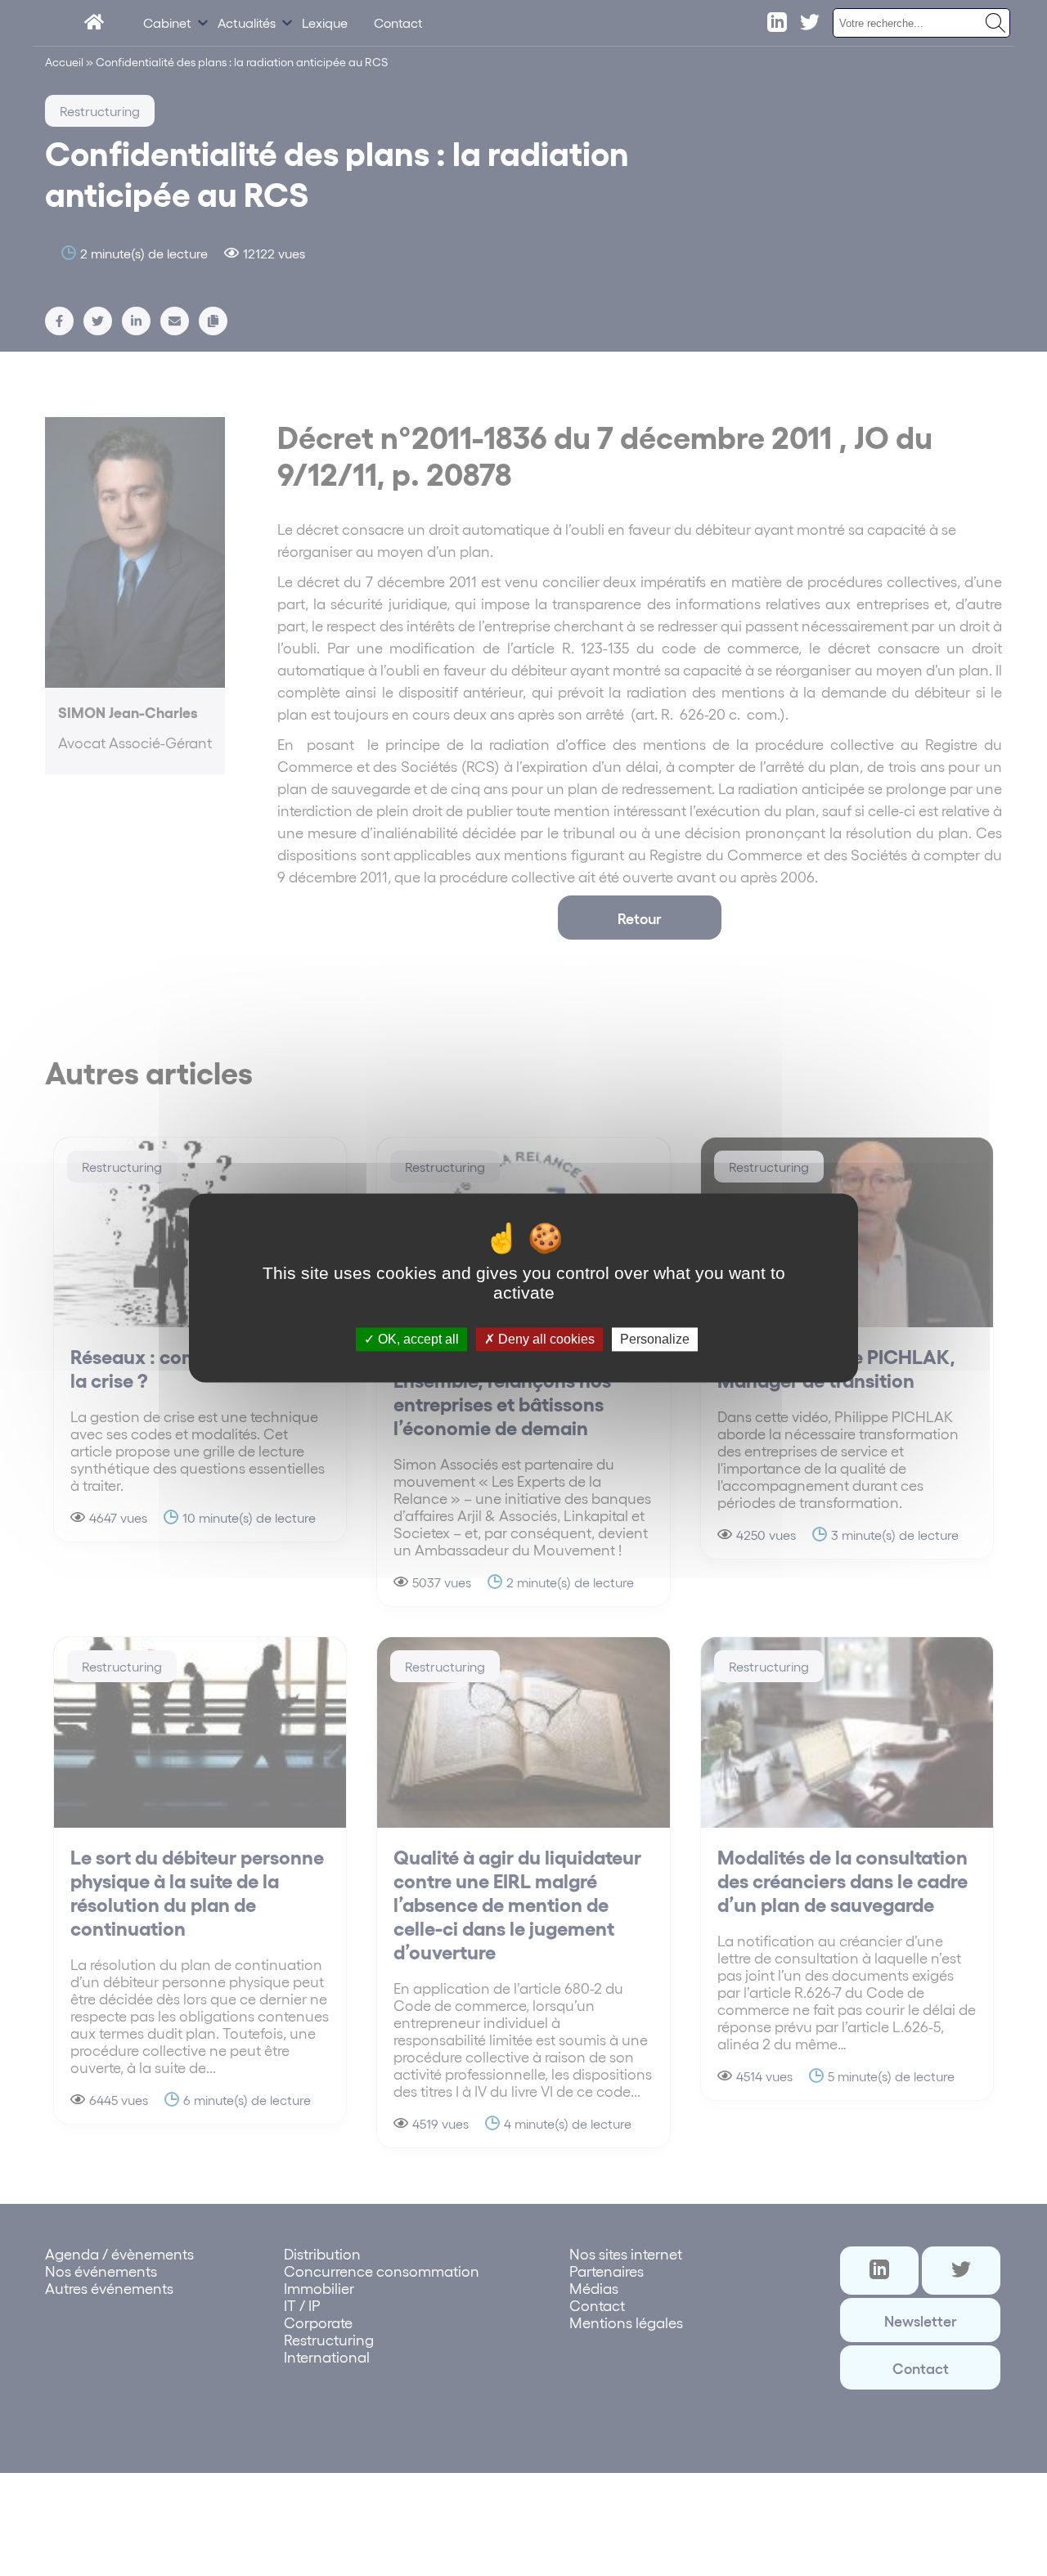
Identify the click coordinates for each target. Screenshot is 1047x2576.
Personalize (655, 1339)
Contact (398, 22)
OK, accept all (417, 1339)
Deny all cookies (545, 1339)
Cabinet (167, 22)
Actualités (247, 22)
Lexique (325, 22)
